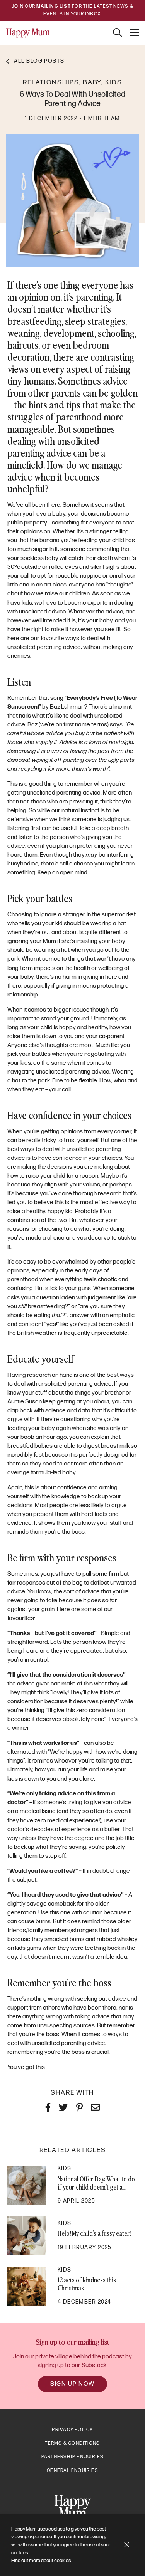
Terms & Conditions (72, 2443)
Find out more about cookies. (41, 2561)
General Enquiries (72, 2471)
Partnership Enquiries (73, 2457)
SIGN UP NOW (72, 2384)
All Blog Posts (39, 61)
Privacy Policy (72, 2430)
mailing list (54, 6)
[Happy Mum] (28, 33)
